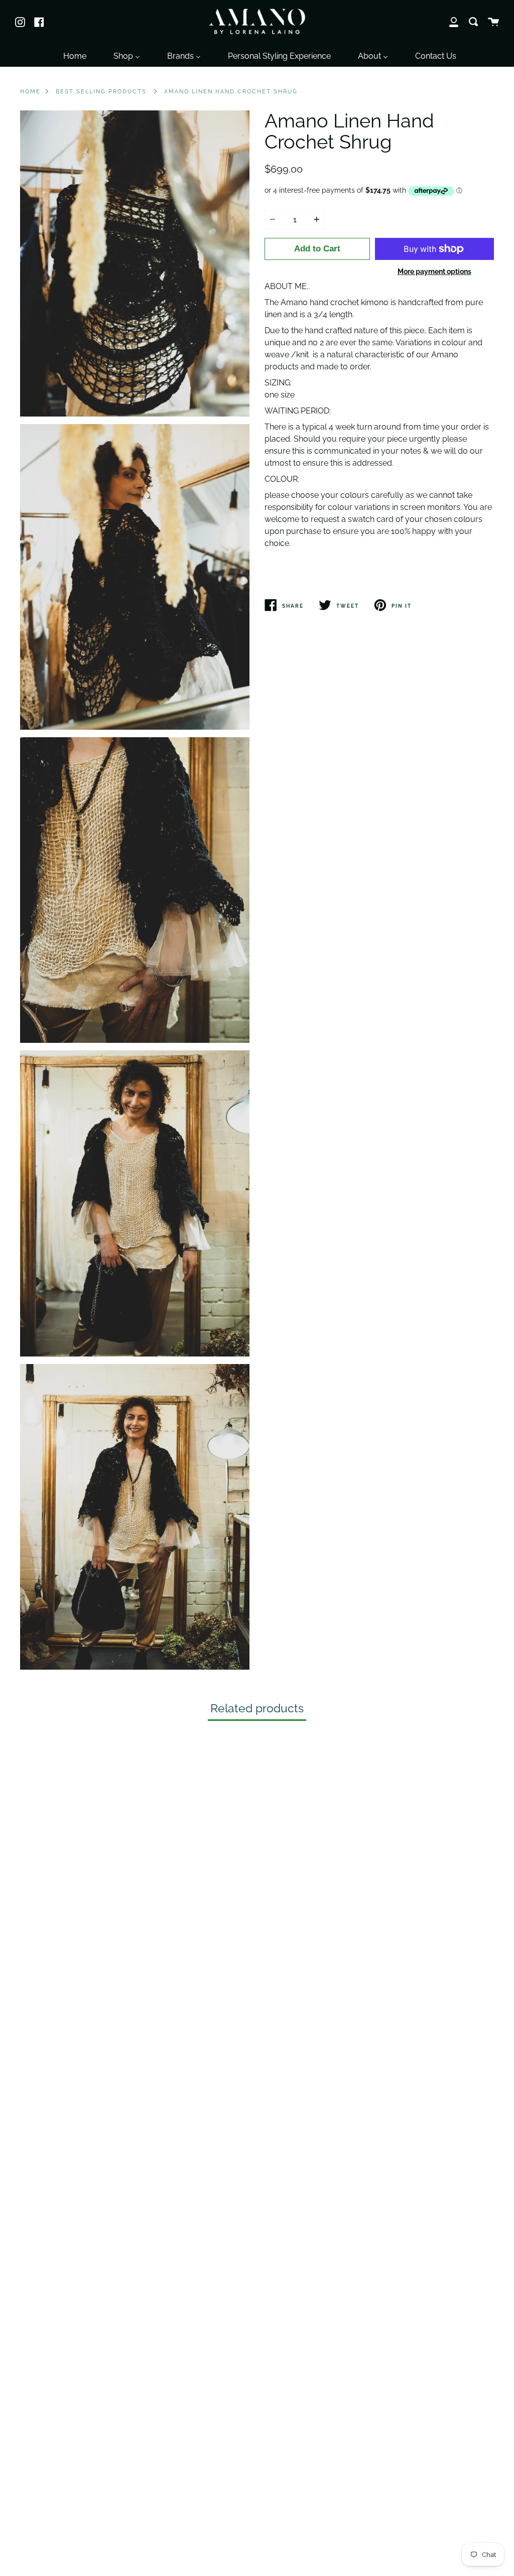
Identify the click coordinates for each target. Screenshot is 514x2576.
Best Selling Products (101, 91)
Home (30, 91)
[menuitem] (75, 55)
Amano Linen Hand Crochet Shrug (231, 91)
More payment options (434, 271)
